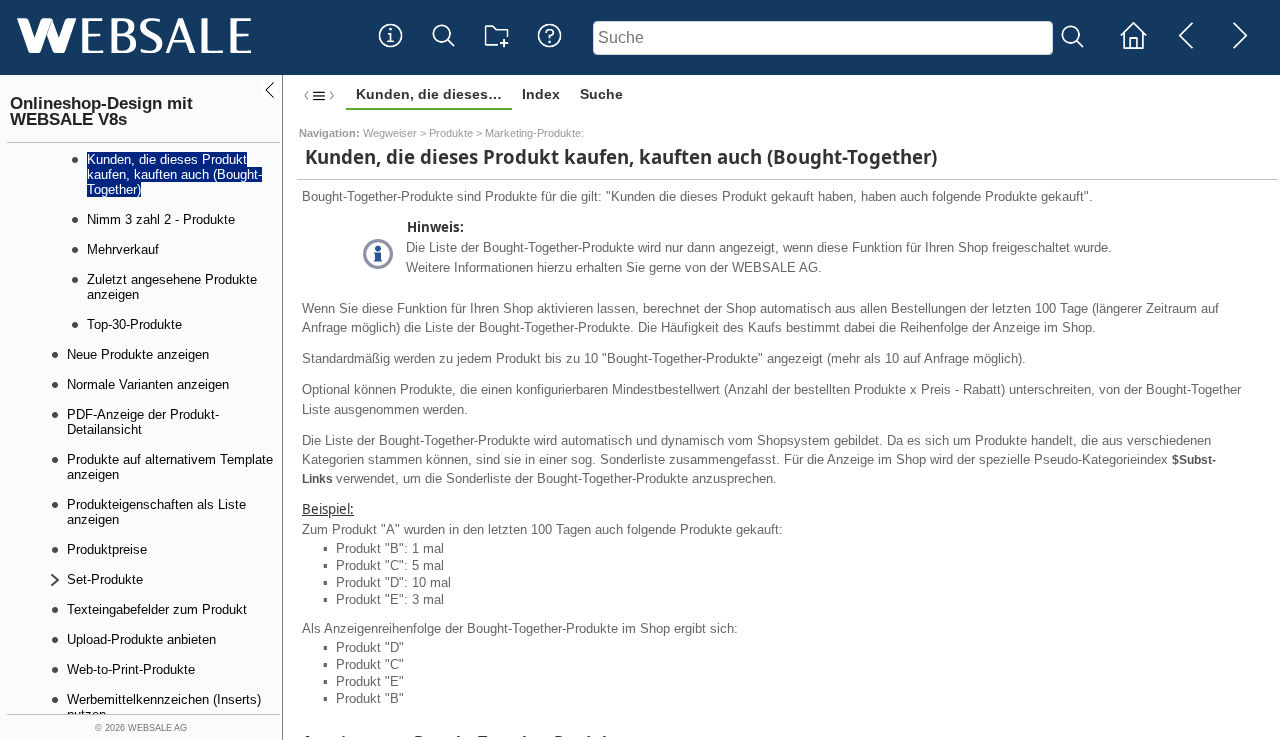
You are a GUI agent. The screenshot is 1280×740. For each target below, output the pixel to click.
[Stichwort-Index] (390, 51)
